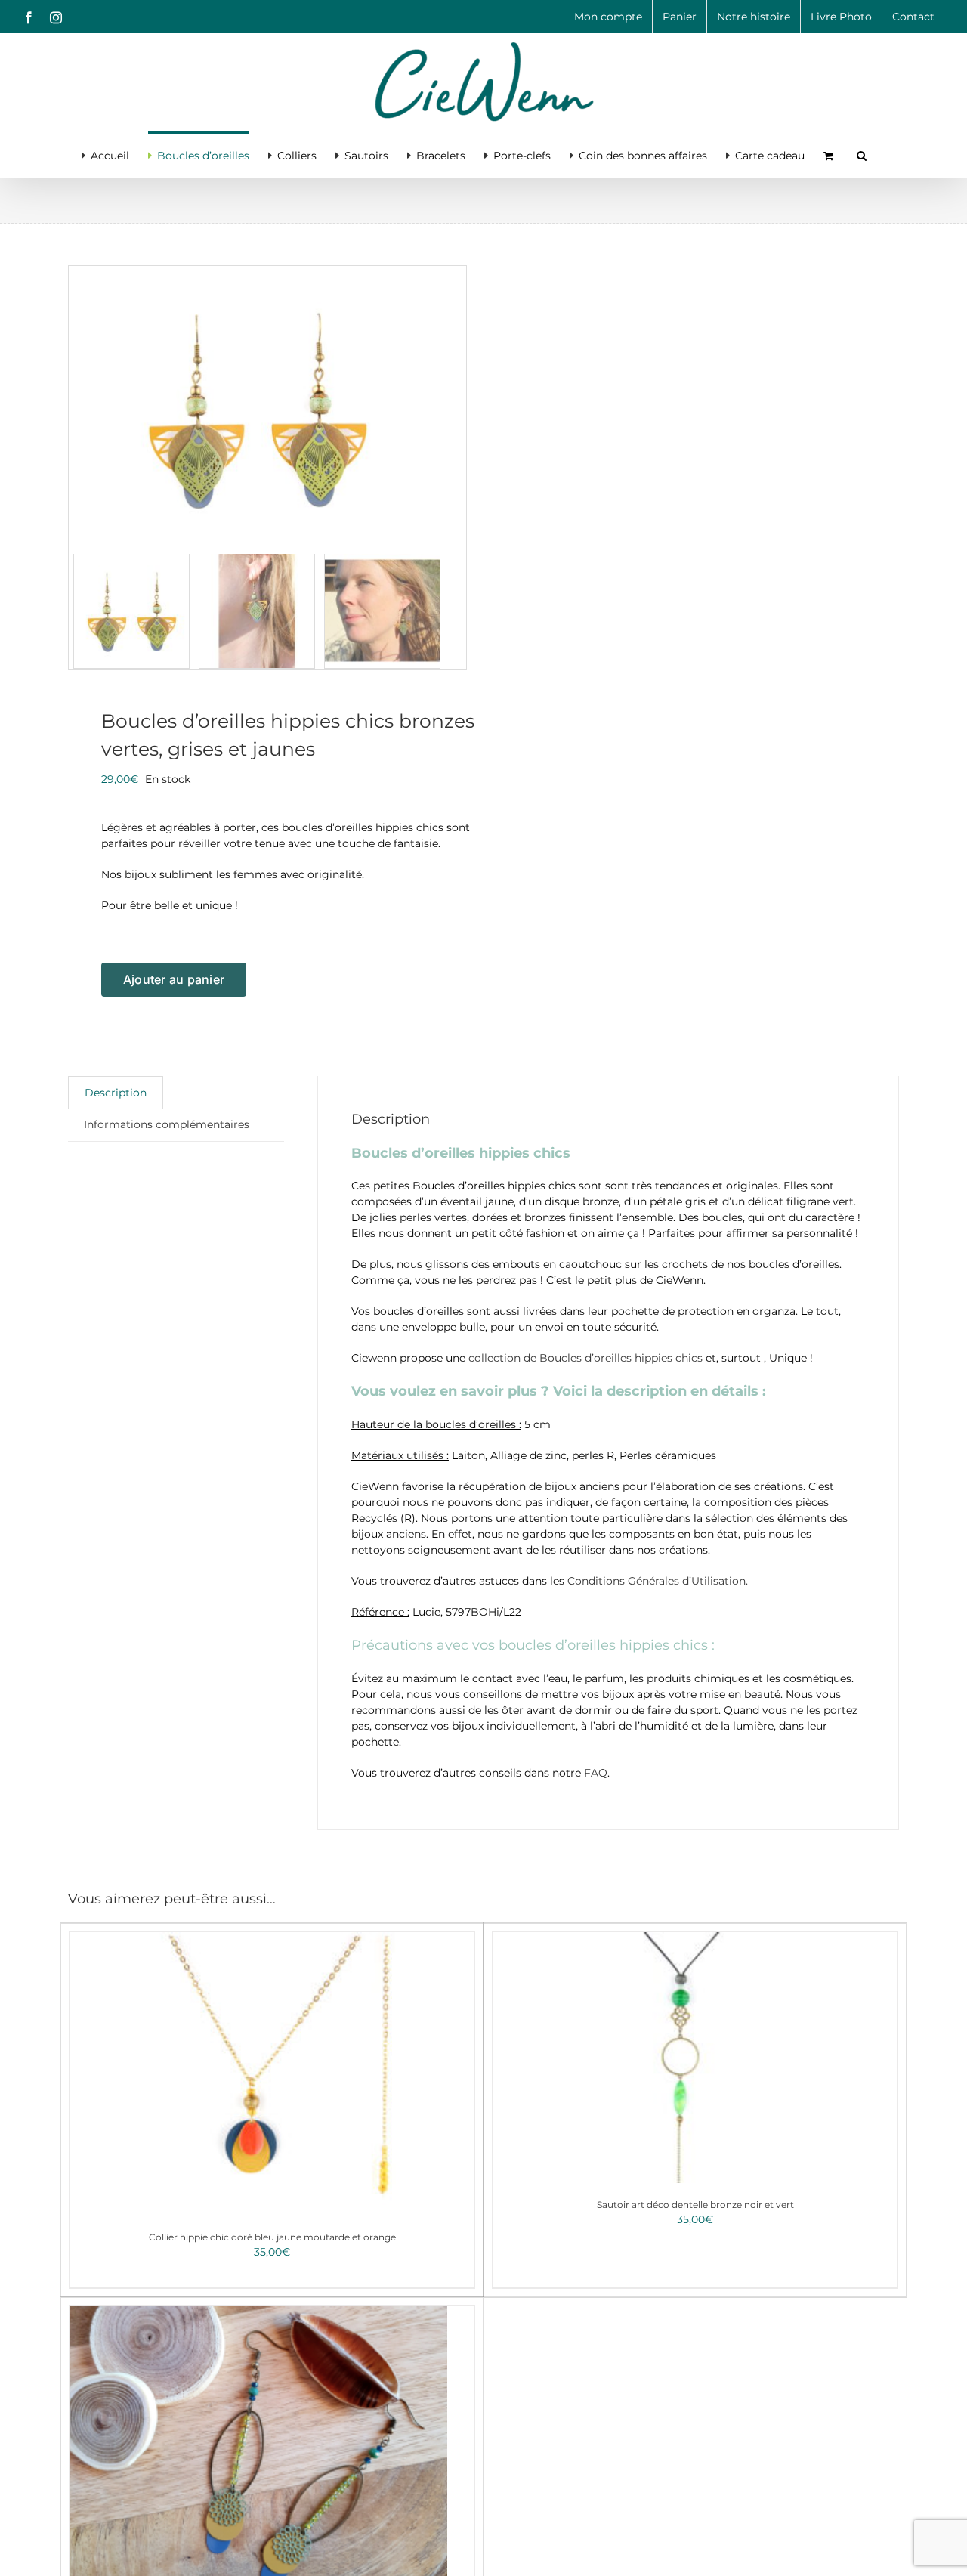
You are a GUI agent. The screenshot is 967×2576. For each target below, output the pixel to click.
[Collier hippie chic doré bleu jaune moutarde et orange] (258, 2074)
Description (116, 1093)
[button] (862, 154)
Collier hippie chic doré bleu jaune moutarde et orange (272, 2237)
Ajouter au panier (174, 979)
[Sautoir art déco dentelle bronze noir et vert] (681, 2058)
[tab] (116, 1093)
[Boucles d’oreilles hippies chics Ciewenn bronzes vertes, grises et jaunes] (257, 407)
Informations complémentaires (167, 1124)
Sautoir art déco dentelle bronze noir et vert (695, 2205)
